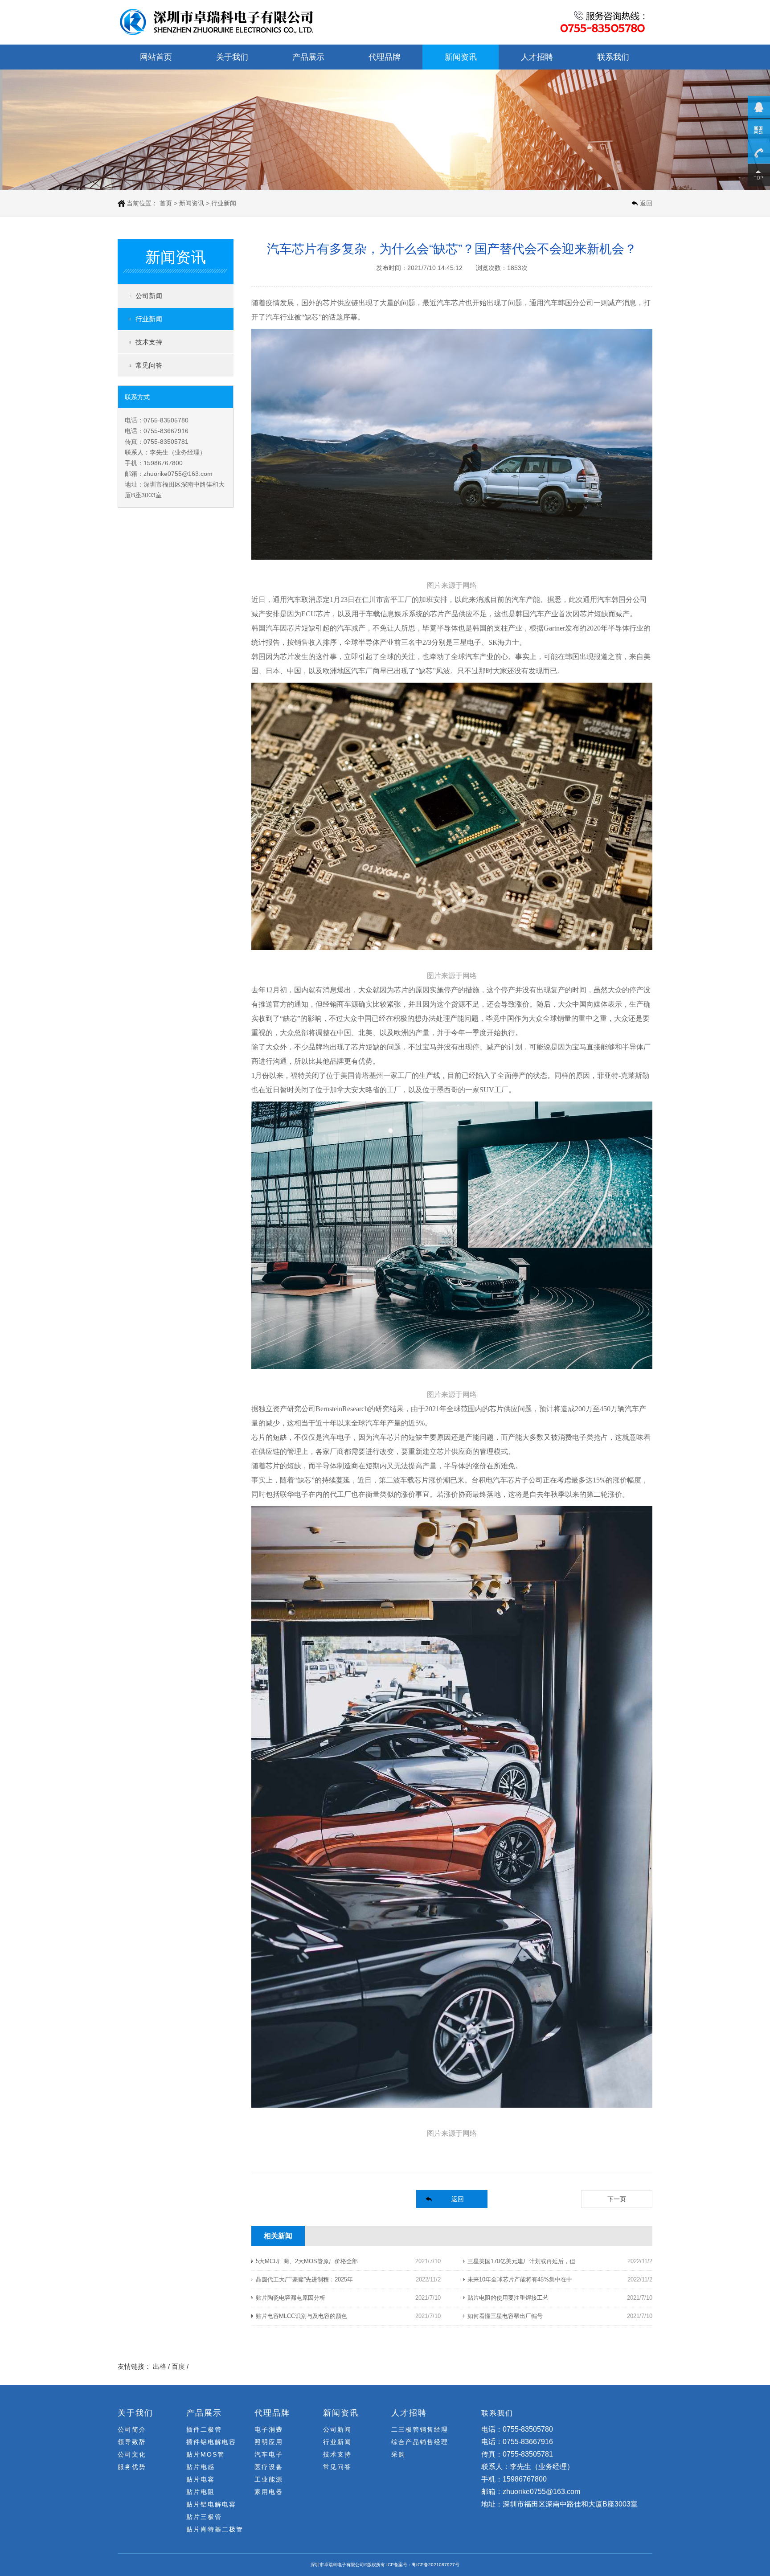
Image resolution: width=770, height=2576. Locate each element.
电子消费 (269, 2429)
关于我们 (232, 57)
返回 (646, 203)
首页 (166, 203)
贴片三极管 (204, 2517)
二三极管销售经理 (420, 2429)
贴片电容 (201, 2479)
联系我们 (613, 57)
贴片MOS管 (205, 2454)
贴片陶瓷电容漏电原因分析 (291, 2298)
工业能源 (269, 2479)
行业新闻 (149, 319)
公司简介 (132, 2429)
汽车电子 (269, 2454)
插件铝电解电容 (211, 2442)
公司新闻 (149, 296)
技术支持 (149, 342)
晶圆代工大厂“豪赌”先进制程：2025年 (304, 2279)
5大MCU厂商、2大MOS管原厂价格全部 (307, 2261)
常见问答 (149, 365)
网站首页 (156, 57)
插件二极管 (204, 2429)
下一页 (617, 2199)
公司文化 (132, 2454)
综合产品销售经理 (420, 2442)
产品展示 (308, 57)
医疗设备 (269, 2467)
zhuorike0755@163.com (178, 474)
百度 (178, 2366)
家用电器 (269, 2492)
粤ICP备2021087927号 (436, 2565)
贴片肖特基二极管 (215, 2529)
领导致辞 (132, 2442)
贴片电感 (201, 2467)
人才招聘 (537, 57)
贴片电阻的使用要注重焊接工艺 (508, 2298)
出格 (160, 2366)
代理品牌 (385, 57)
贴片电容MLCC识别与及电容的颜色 (301, 2316)
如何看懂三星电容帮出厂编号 (505, 2316)
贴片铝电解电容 (211, 2504)
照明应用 (269, 2442)
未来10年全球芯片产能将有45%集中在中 (520, 2279)
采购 (398, 2454)
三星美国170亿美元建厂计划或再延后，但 (521, 2261)
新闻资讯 (461, 57)
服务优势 (132, 2467)
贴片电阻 (201, 2492)
